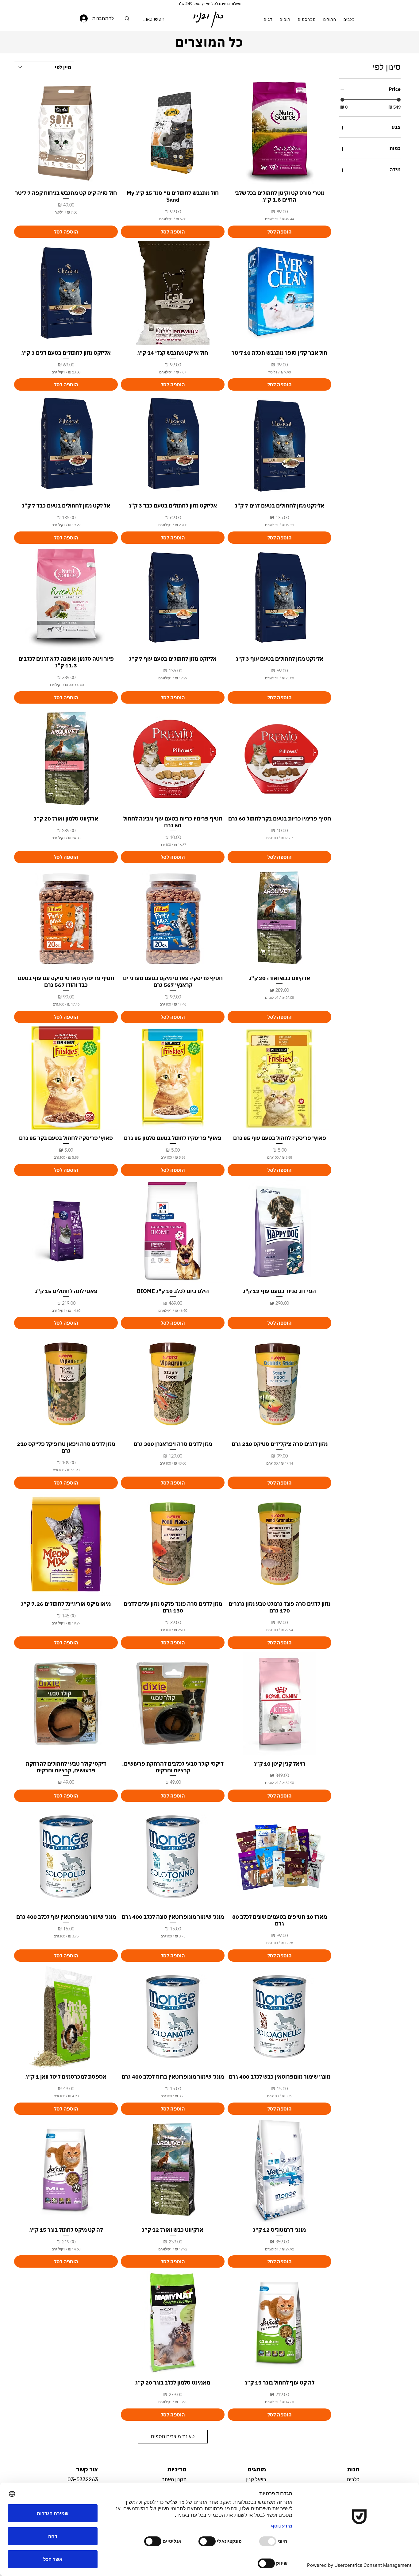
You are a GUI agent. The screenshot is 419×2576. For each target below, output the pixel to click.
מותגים (257, 2469)
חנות (353, 2469)
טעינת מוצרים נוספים (173, 2437)
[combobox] (44, 67)
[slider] (342, 100)
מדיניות (177, 2469)
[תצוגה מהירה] (279, 133)
